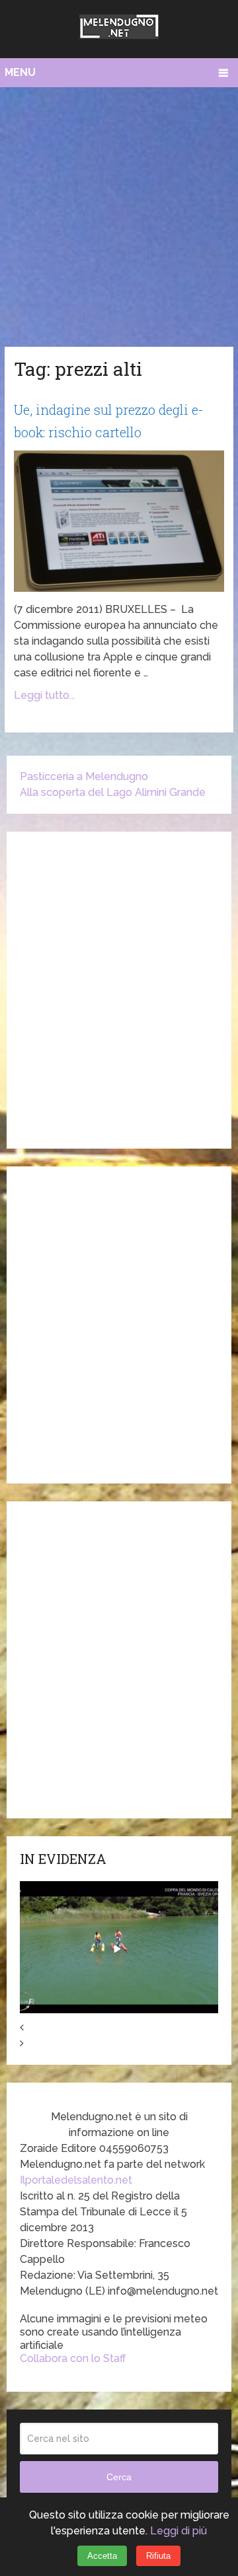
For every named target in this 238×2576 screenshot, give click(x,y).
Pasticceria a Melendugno (84, 776)
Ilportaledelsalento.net (76, 2180)
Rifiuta (158, 2556)
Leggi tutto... (45, 695)
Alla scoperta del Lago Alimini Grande (113, 792)
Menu (20, 72)
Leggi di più (178, 2531)
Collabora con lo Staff (73, 2358)
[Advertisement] (119, 213)
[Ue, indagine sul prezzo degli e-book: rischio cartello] (119, 521)
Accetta (102, 2556)
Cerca (119, 2477)
